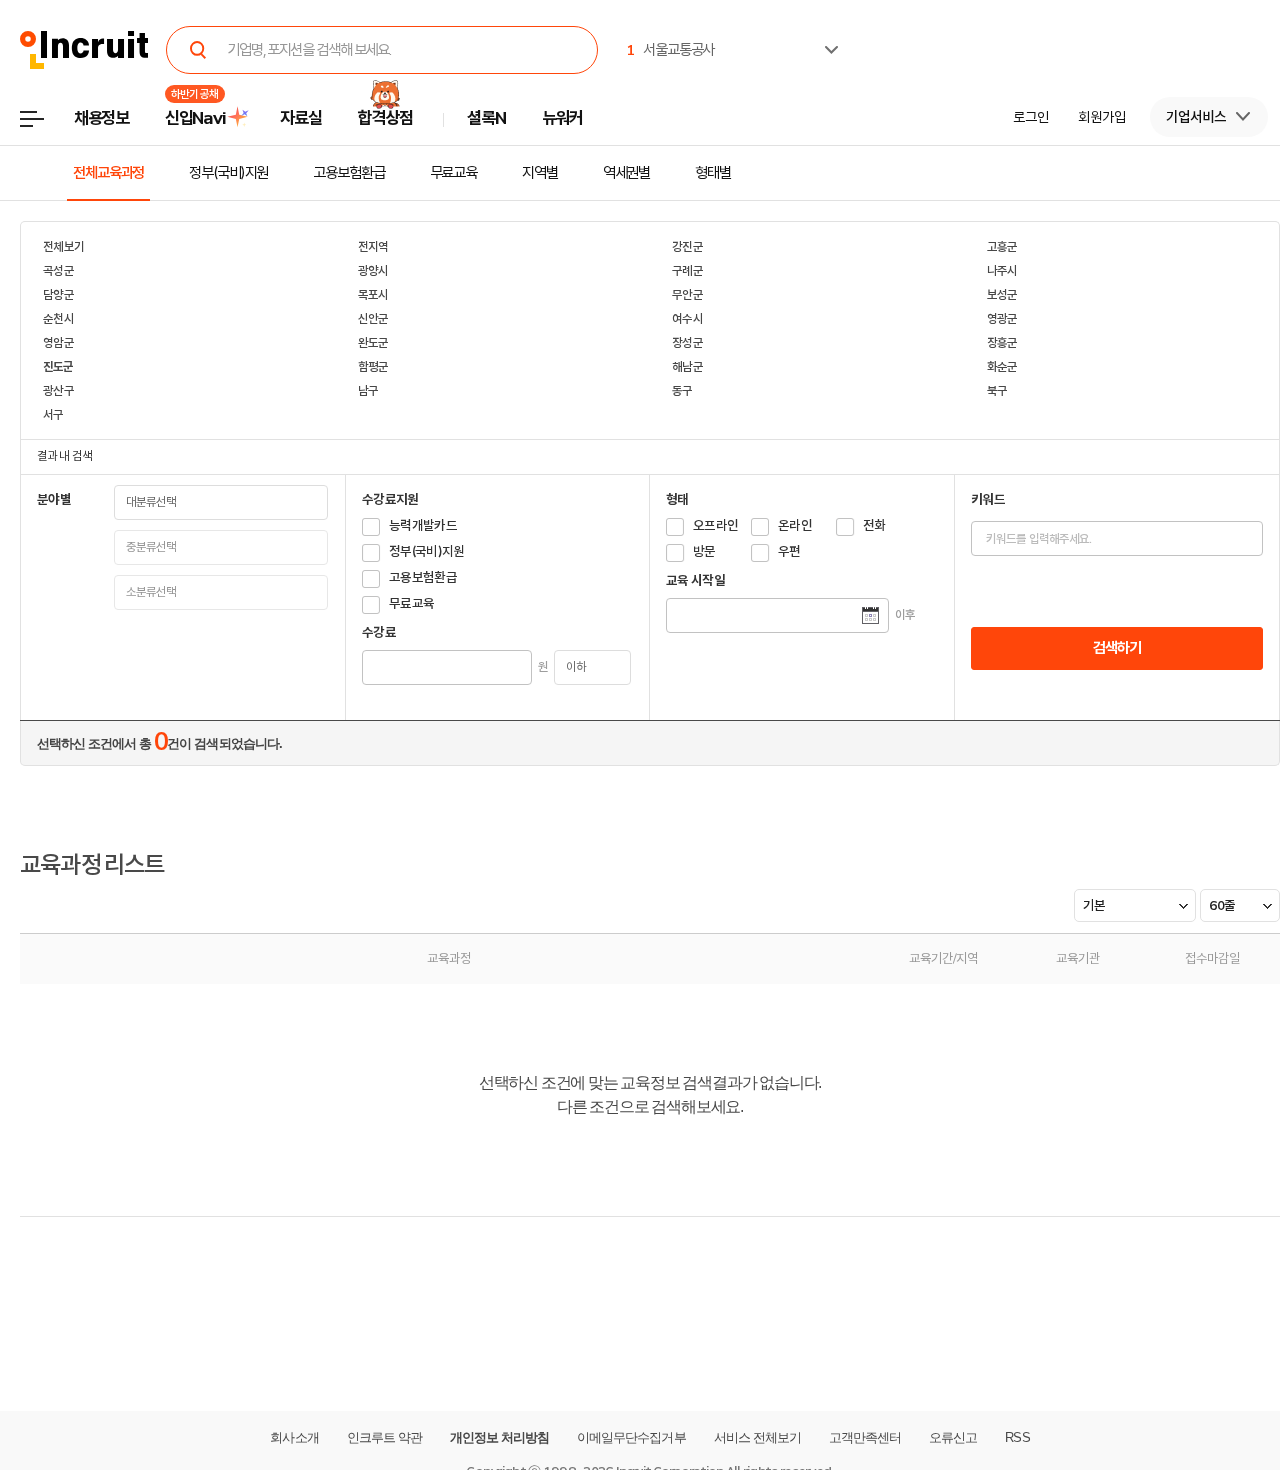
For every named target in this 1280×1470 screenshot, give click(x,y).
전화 (874, 525)
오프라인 (715, 525)
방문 (704, 551)
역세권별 (627, 173)
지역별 (540, 173)
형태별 (713, 173)
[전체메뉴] (46, 124)
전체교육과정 (108, 173)
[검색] (198, 50)
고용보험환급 (348, 173)
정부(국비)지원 (228, 173)
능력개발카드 (423, 525)
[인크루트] (84, 50)
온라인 (795, 525)
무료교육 (454, 173)
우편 (789, 551)
